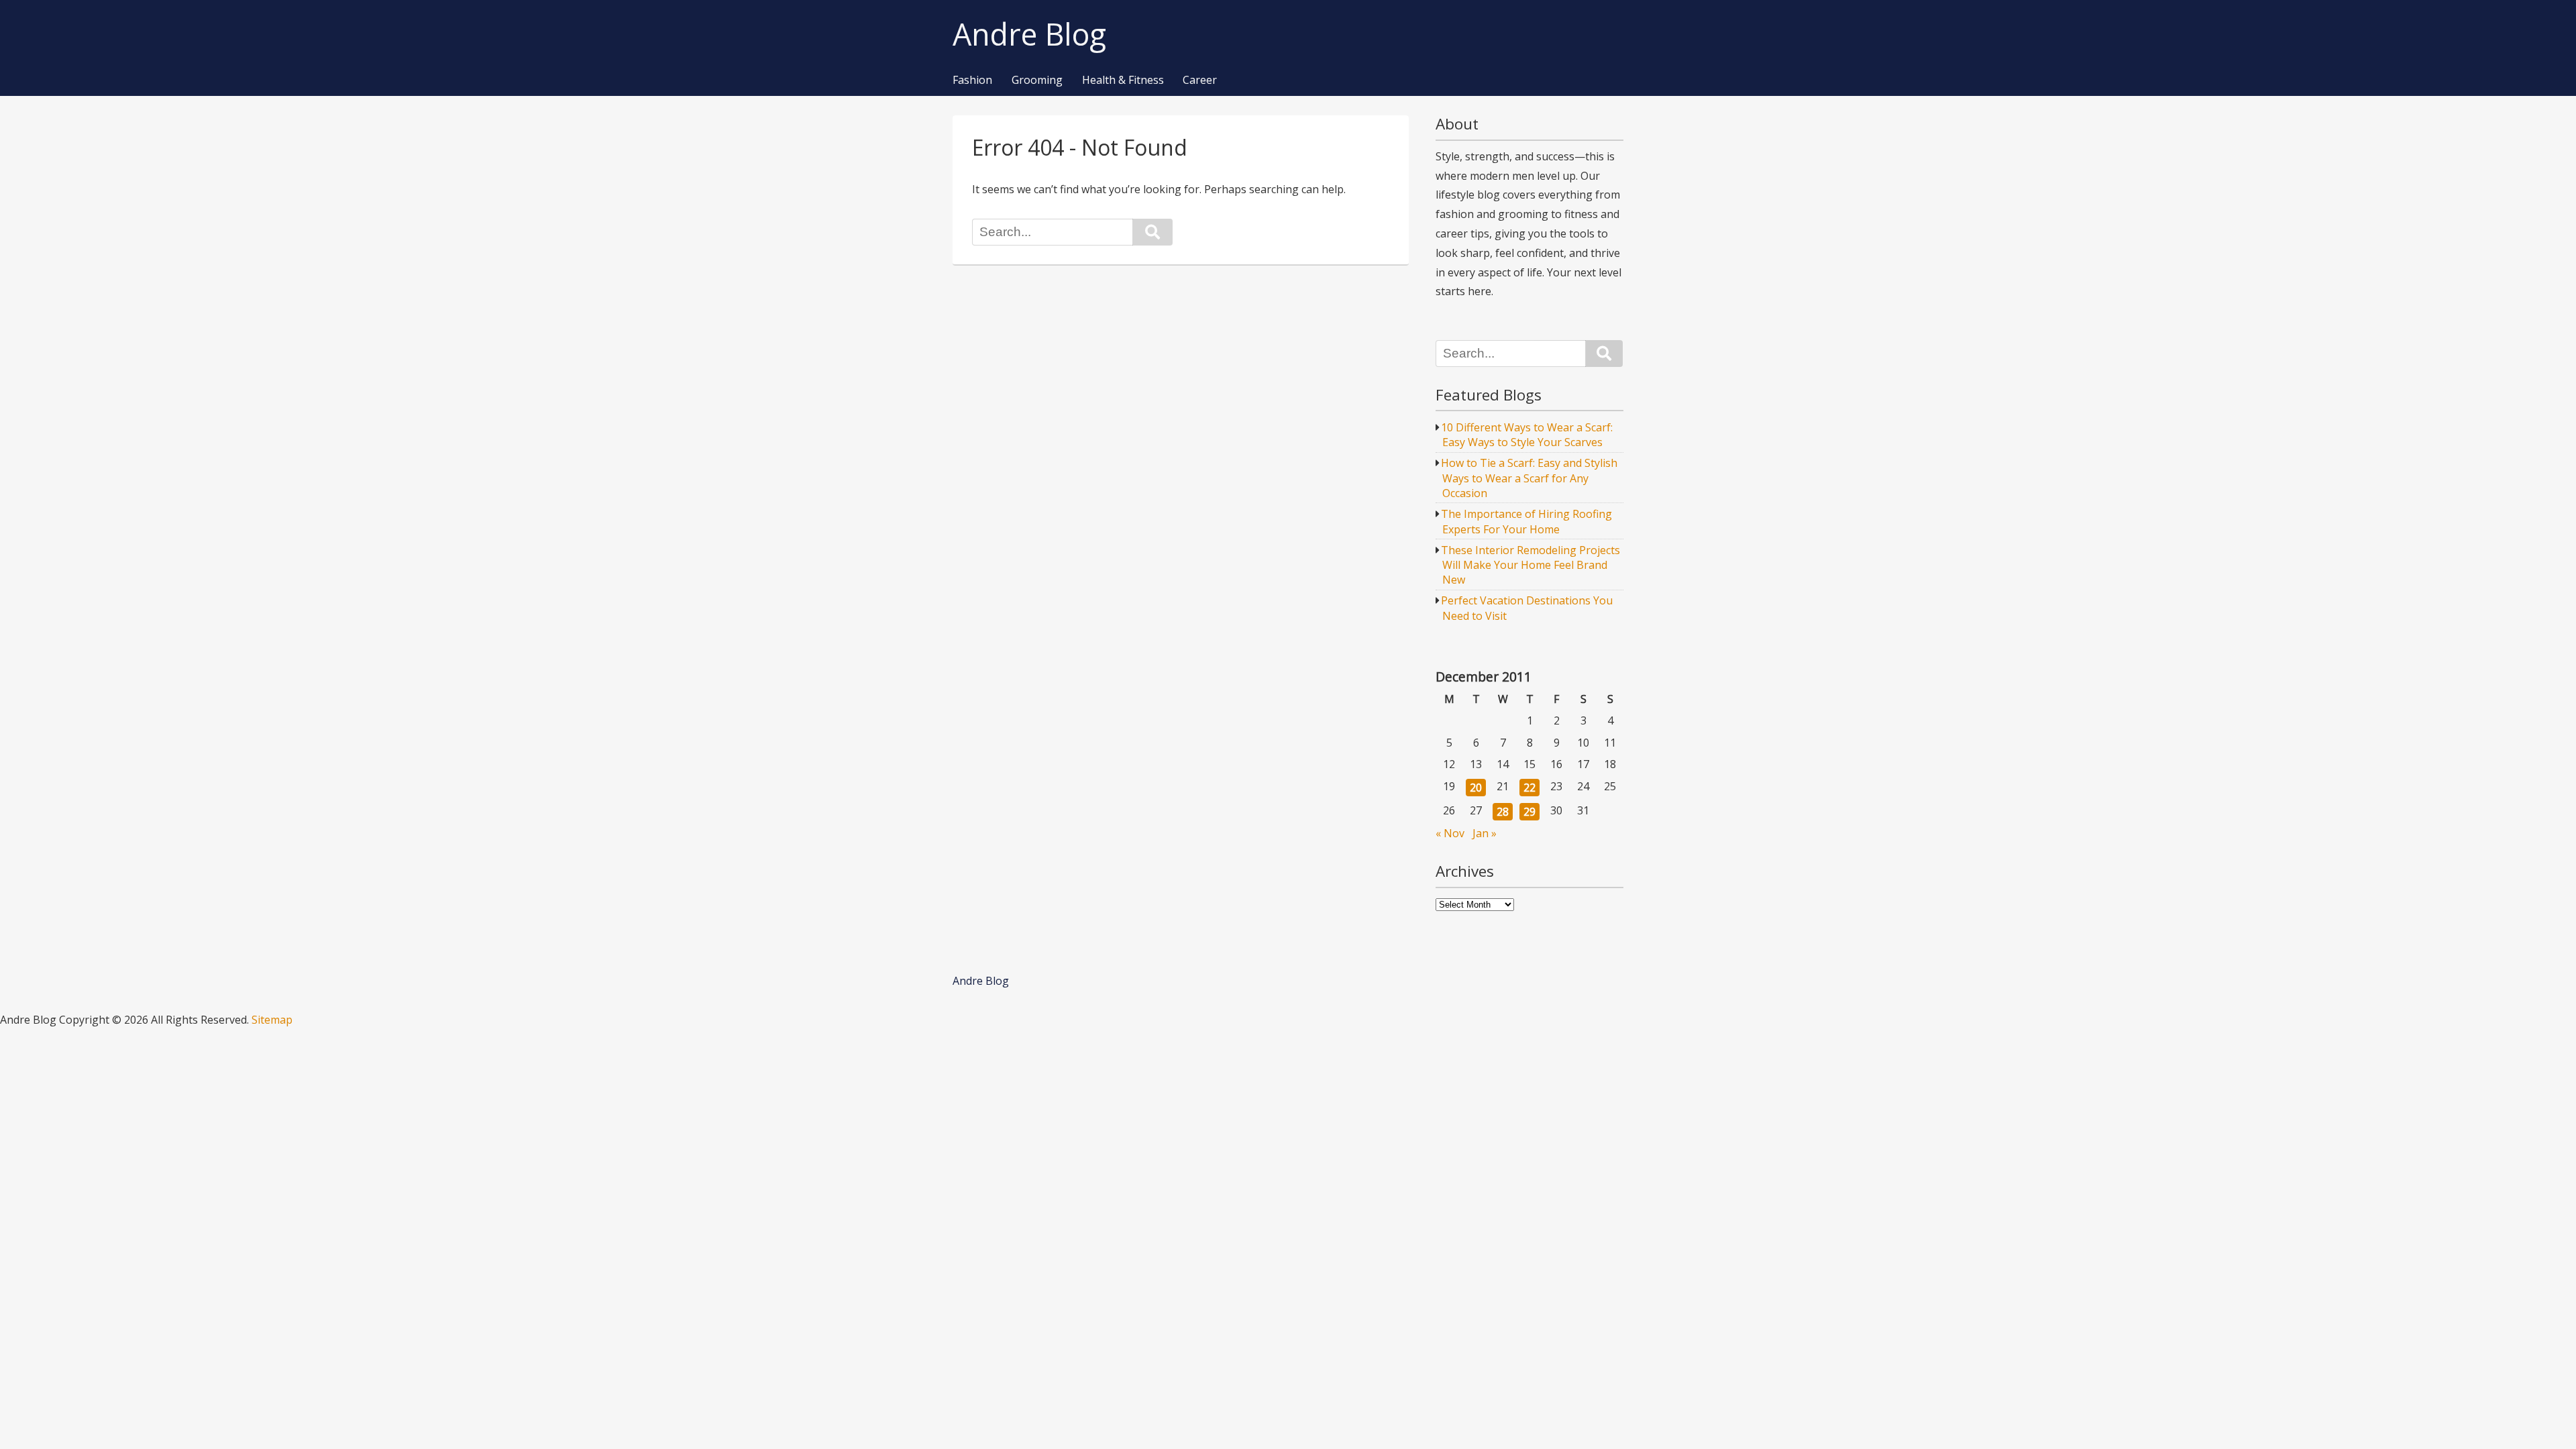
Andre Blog (1029, 35)
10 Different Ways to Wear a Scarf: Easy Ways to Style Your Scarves (1527, 435)
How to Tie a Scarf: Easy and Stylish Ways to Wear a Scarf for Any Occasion (1529, 478)
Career (1200, 80)
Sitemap (272, 1020)
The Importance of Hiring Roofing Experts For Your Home (1526, 521)
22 (1529, 788)
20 (1476, 788)
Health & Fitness (1123, 80)
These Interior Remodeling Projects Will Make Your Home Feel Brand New (1531, 565)
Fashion (972, 80)
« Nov (1450, 833)
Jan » (1485, 833)
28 (1503, 812)
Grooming (1037, 80)
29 (1529, 812)
